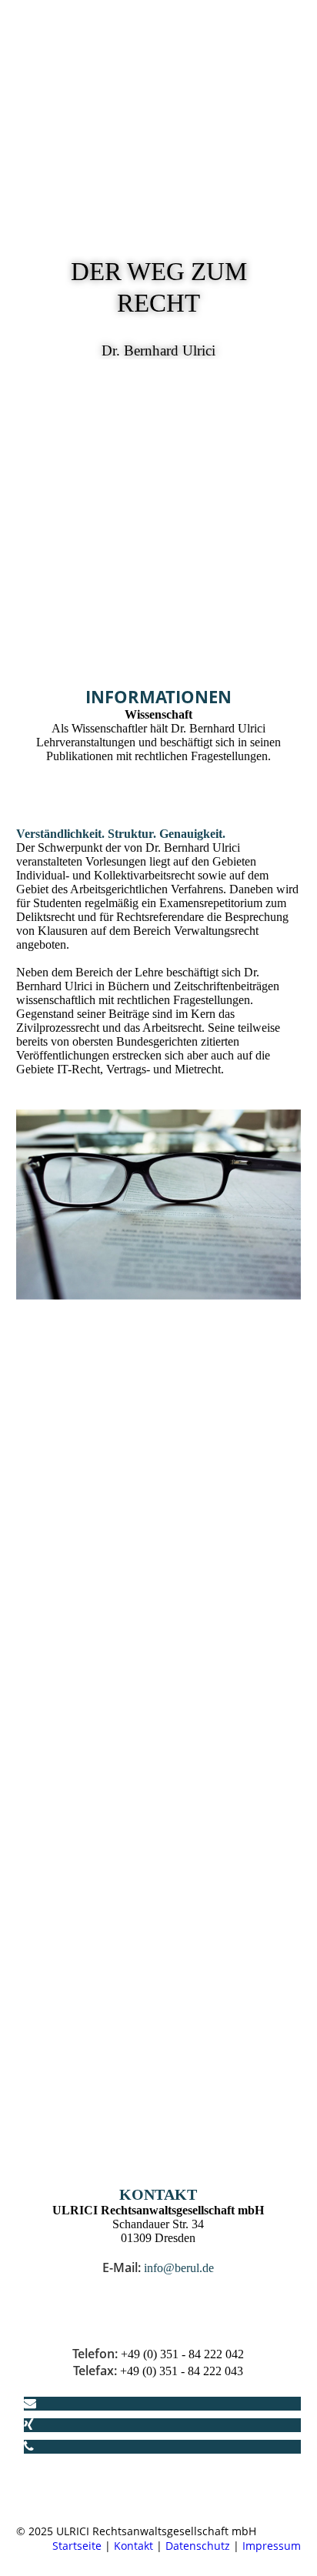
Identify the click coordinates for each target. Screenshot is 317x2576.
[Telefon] (29, 2446)
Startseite (77, 2546)
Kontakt (133, 2546)
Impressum (272, 2546)
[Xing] (29, 2425)
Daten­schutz (198, 2546)
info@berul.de (179, 2268)
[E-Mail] (30, 2403)
